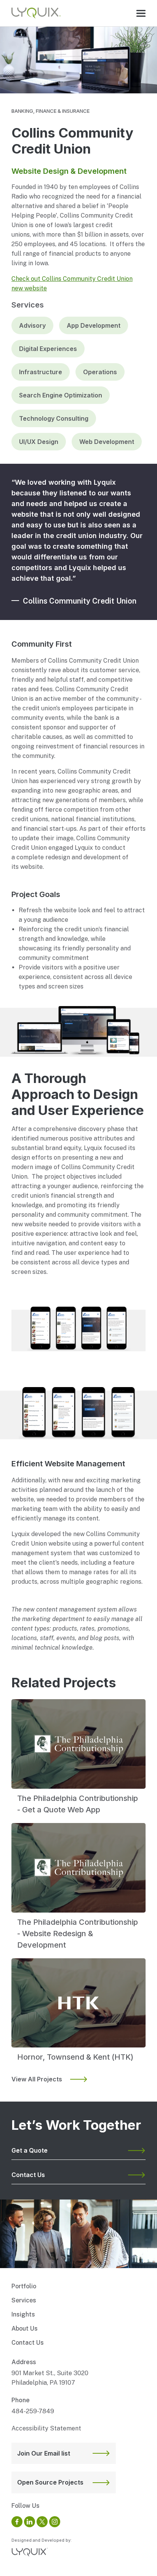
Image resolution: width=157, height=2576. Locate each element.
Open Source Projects (50, 2482)
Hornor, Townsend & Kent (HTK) (75, 2057)
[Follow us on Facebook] (17, 2522)
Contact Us (28, 2175)
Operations (100, 372)
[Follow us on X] (42, 2522)
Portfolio (24, 2286)
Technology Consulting (54, 418)
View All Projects (37, 2079)
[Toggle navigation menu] (141, 13)
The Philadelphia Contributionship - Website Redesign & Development (78, 1934)
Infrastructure (41, 372)
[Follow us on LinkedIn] (30, 2522)
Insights (23, 2314)
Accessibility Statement (46, 2428)
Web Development (107, 442)
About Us (25, 2328)
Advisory (32, 325)
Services (24, 2300)
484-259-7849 (33, 2411)
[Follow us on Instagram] (55, 2522)
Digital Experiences (48, 349)
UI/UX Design (39, 442)
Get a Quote (30, 2150)
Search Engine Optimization (61, 395)
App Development (94, 325)
